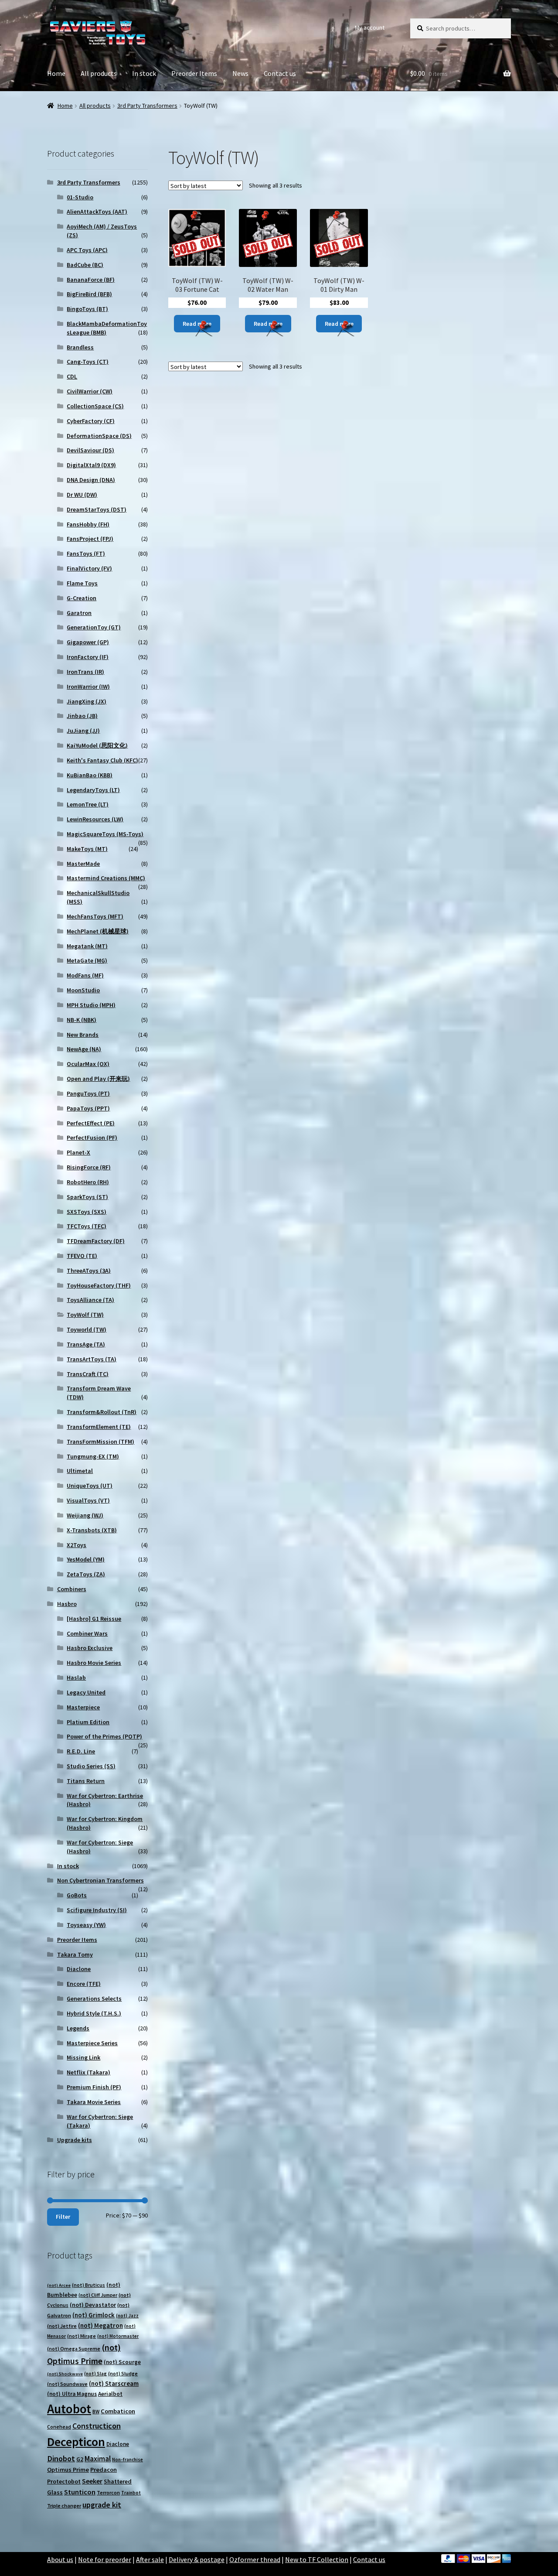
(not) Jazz (127, 2316)
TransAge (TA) (86, 1344)
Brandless (80, 347)
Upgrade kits (75, 2140)
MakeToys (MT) (87, 849)
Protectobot (64, 2481)
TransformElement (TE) (99, 1427)
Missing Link (83, 2057)
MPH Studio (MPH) (91, 1005)
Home (56, 73)
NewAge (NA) (84, 1049)
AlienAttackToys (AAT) (97, 212)
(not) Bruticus (88, 2285)
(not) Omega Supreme (74, 2349)
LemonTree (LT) (88, 804)
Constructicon (97, 2426)
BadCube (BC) (85, 265)
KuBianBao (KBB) (90, 775)
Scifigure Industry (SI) (97, 1910)
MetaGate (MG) (87, 960)
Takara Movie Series (94, 2102)
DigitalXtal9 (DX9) (91, 465)
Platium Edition (88, 1722)
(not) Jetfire (62, 2326)
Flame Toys (82, 583)
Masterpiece (83, 1707)
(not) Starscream (114, 2383)
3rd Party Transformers (147, 106)
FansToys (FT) (86, 553)
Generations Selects (94, 1999)
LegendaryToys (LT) (93, 790)
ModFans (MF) (85, 975)
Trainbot (131, 2493)
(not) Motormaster (118, 2336)
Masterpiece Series (92, 2043)
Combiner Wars (87, 1633)
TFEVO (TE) (82, 1256)
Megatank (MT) (87, 946)
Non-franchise (128, 2460)
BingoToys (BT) (87, 309)
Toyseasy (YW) (86, 1925)
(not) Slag (95, 2374)
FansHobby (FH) (88, 524)
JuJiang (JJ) (83, 731)
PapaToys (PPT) (88, 1108)
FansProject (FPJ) (90, 539)
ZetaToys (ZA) (86, 1574)
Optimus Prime (68, 2470)
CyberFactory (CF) (91, 421)
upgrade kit (102, 2505)
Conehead (59, 2427)
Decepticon (76, 2442)
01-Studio (80, 197)
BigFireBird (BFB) (89, 294)
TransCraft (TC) (88, 1374)
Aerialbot (110, 2394)
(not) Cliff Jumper (98, 2295)
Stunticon (80, 2492)
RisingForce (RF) (89, 1167)
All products (99, 73)
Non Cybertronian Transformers (100, 1880)
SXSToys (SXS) (87, 1212)
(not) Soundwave (67, 2384)
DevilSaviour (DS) (90, 450)
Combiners (72, 1589)
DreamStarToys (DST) (97, 509)
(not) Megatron (100, 2325)
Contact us (280, 73)
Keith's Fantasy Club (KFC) (102, 760)
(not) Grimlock (94, 2315)
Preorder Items (194, 73)
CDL (72, 376)
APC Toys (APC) (87, 250)
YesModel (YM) (86, 1559)
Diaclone (79, 1969)
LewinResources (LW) (95, 819)
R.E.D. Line (81, 1751)
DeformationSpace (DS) (99, 436)
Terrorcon (108, 2492)
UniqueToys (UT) (90, 1486)
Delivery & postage (197, 2559)
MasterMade (83, 864)
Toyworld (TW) (87, 1329)
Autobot (69, 2409)
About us (60, 2559)
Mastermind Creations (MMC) (106, 878)
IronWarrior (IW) (88, 687)
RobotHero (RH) (88, 1182)
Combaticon (118, 2411)
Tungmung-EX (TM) (93, 1456)
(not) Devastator (93, 2305)
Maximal (98, 2459)
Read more (197, 324)
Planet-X (78, 1152)
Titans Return (86, 1781)
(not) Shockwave (65, 2374)
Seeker (92, 2481)
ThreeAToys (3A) (89, 1271)
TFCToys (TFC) (87, 1226)
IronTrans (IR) (85, 672)
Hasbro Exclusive (90, 1648)
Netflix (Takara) (88, 2072)
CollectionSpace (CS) (95, 406)
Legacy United (86, 1692)
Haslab (76, 1677)
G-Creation (82, 598)
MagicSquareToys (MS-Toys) (105, 834)
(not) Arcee (59, 2285)
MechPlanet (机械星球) (98, 931)
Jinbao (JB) (82, 716)
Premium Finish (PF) (94, 2087)
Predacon (104, 2470)
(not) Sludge (123, 2373)
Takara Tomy (75, 1954)
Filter (63, 2217)
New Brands (83, 1035)
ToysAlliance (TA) (90, 1300)
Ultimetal (80, 1471)
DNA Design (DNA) (91, 480)
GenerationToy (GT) (94, 627)
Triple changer (64, 2506)
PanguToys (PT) (88, 1093)
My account (370, 27)
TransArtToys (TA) (92, 1359)
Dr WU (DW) (82, 495)
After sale (150, 2559)
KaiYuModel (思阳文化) (97, 745)
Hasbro (67, 1604)
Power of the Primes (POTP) (104, 1736)
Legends (78, 2028)
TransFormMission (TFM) (100, 1442)
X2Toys (77, 1545)
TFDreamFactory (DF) (96, 1241)
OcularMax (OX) (88, 1064)
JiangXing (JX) (87, 701)
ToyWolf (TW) (85, 1315)
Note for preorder (105, 2559)
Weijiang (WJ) (85, 1515)
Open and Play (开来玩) (98, 1079)
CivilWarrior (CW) (90, 391)
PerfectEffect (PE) (91, 1123)
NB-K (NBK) (82, 1020)
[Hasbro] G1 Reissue (94, 1619)
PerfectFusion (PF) (92, 1138)
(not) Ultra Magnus (72, 2394)
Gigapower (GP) (88, 642)
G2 (80, 2459)
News (240, 73)
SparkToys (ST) (87, 1197)
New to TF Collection (317, 2559)
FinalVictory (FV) (89, 568)
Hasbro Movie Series (94, 1663)
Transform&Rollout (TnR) (102, 1412)
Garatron (79, 613)
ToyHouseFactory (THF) (99, 1285)
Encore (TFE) (84, 1984)
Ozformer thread (255, 2559)
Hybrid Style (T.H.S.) (94, 2013)
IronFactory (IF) (88, 657)
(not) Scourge (122, 2362)
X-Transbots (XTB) (92, 1530)
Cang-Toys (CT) (88, 362)
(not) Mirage (82, 2336)
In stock (144, 73)
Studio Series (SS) (91, 1766)
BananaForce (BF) (91, 280)
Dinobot (61, 2458)
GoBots (77, 1895)
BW (96, 2411)
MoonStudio (83, 990)
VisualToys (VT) (88, 1500)
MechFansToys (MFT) (95, 916)
